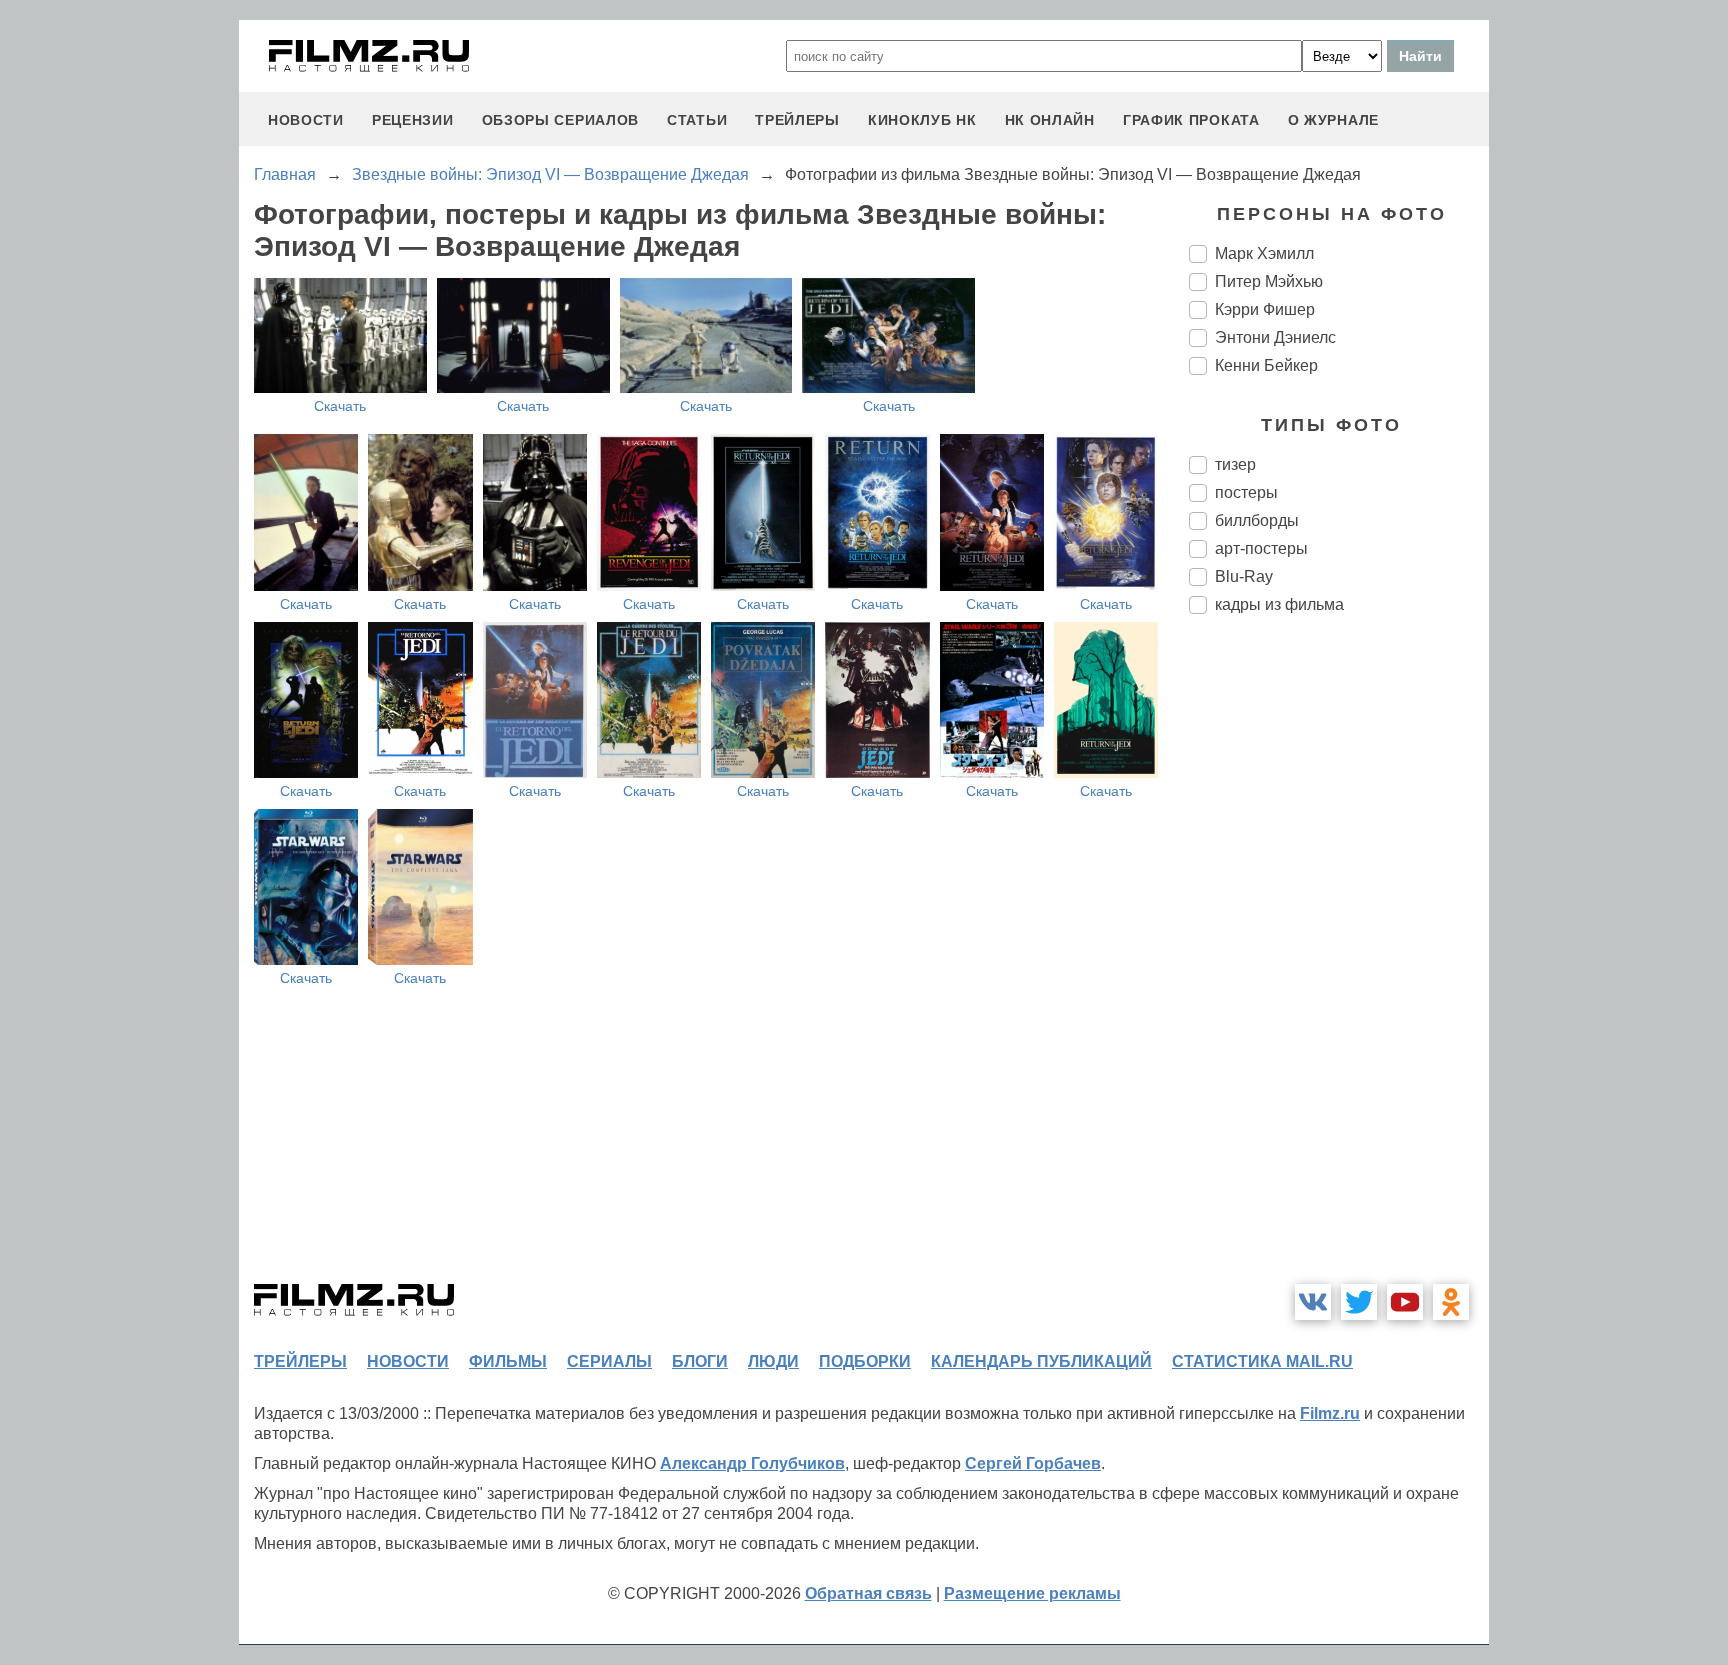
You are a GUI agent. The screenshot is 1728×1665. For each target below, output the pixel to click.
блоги (700, 1361)
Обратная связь (868, 1593)
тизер (1235, 464)
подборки (865, 1361)
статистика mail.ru (1262, 1361)
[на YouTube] (1405, 1302)
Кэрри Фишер (1265, 309)
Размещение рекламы (1032, 1593)
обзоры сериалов (561, 120)
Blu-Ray (1244, 576)
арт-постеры (1261, 548)
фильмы (508, 1361)
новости (306, 120)
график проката (1191, 120)
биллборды (1257, 520)
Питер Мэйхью (1269, 281)
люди (773, 1361)
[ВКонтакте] (1313, 1302)
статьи (697, 120)
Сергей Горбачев (1033, 1463)
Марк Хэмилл (1264, 253)
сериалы (609, 1361)
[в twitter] (1359, 1302)
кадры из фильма (1279, 604)
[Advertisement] (1339, 964)
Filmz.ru (1330, 1413)
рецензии (413, 120)
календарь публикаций (1041, 1361)
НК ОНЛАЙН (1050, 120)
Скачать (340, 406)
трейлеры (797, 120)
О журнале (1333, 120)
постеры (1246, 492)
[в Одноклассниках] (1451, 1302)
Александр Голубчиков (752, 1463)
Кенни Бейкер (1266, 365)
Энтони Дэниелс (1275, 337)
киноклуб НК (922, 120)
